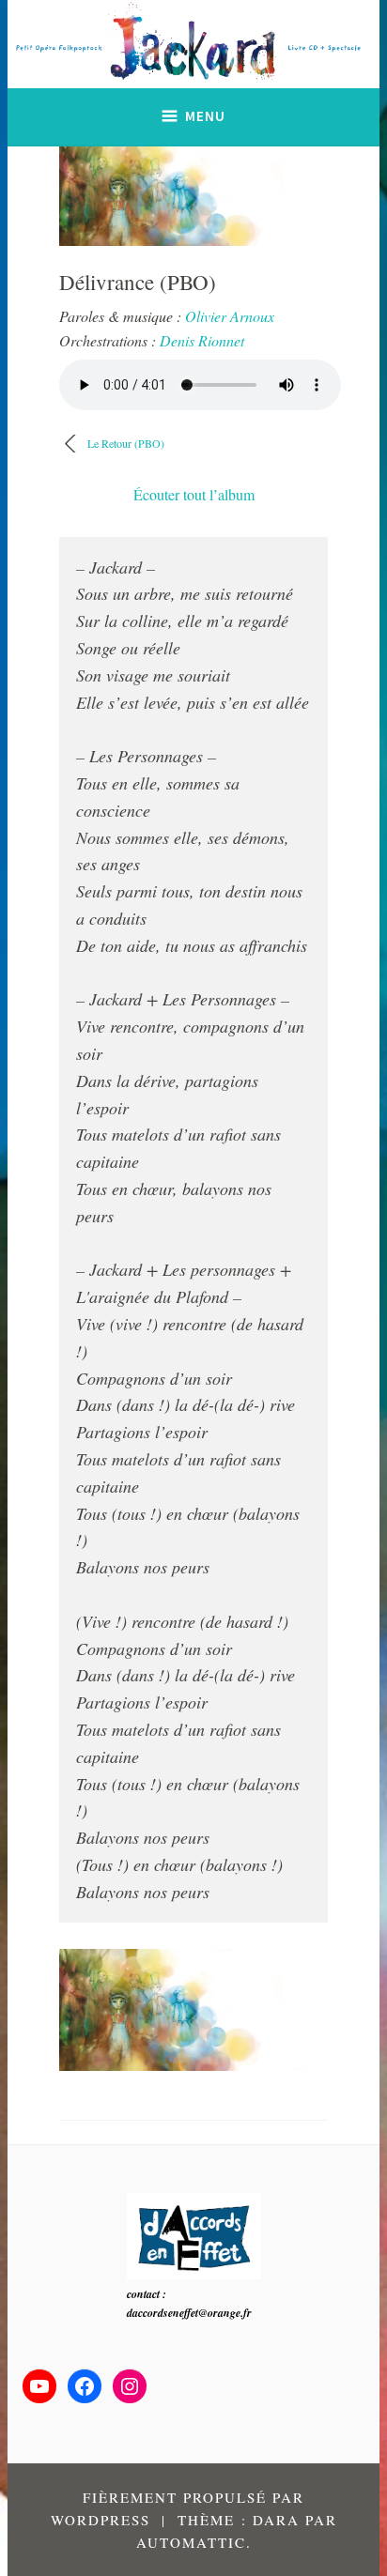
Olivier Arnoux (230, 316)
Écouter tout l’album (194, 494)
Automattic (191, 2542)
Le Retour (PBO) (126, 443)
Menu (205, 116)
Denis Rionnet (202, 340)
